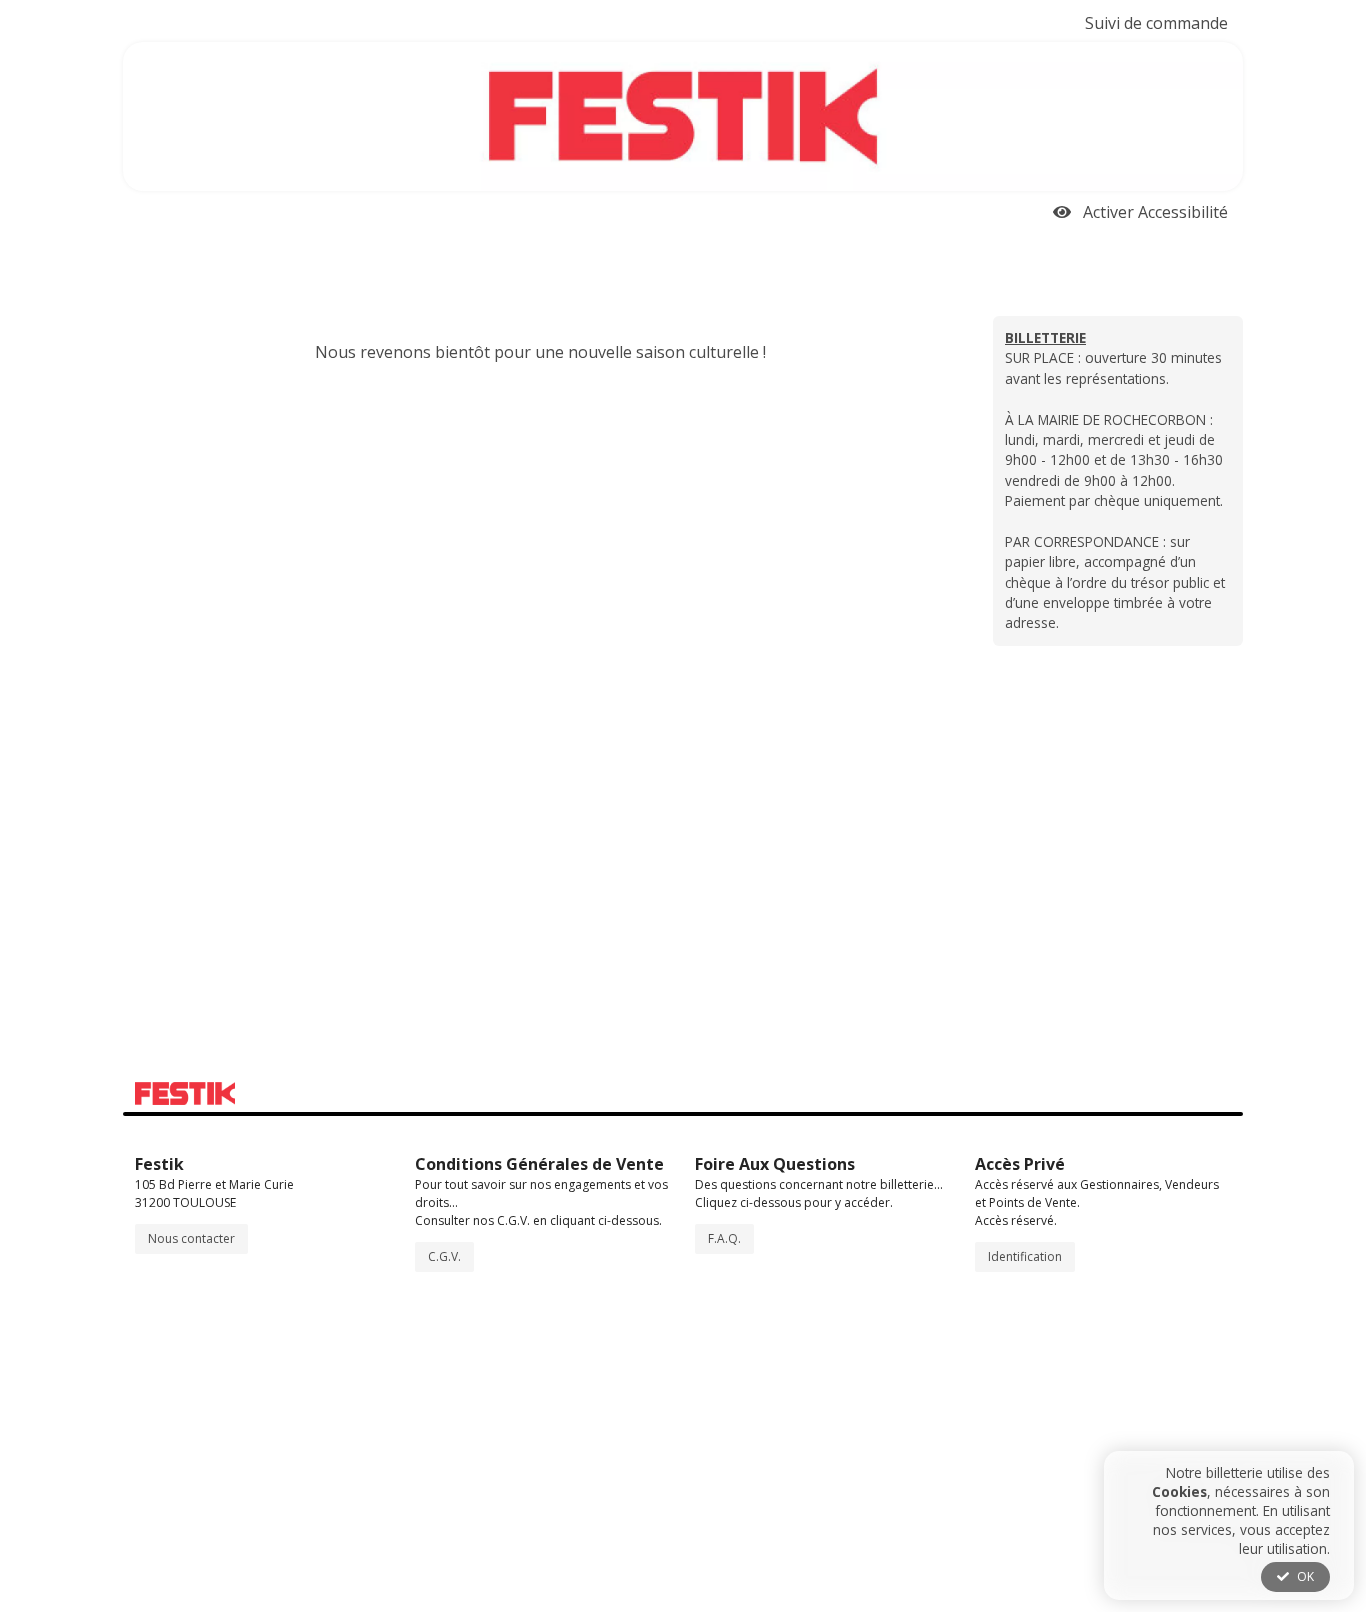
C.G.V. (444, 1256)
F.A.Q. (724, 1238)
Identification (1025, 1256)
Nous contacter (191, 1238)
